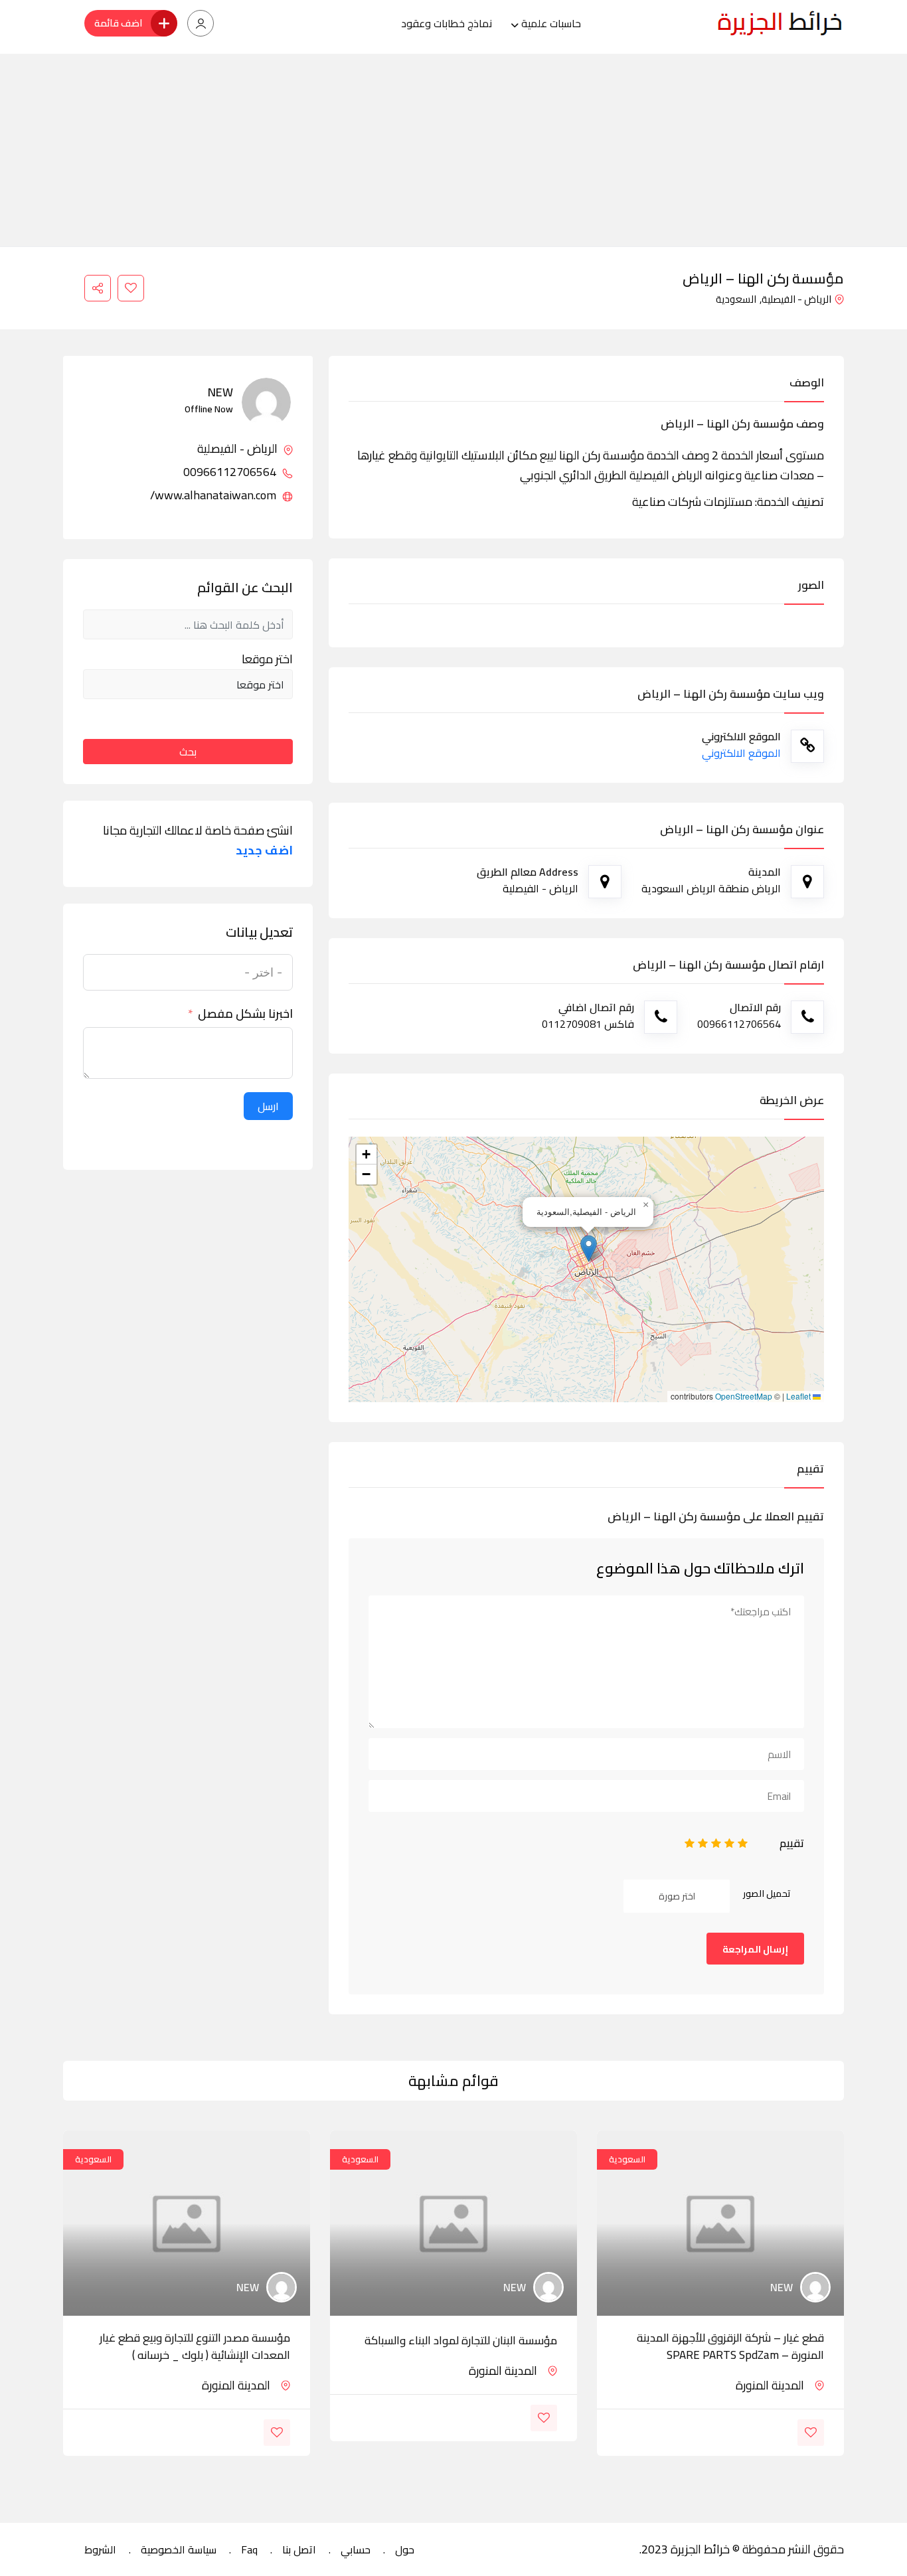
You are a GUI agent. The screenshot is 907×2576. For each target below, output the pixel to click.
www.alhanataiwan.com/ (214, 495)
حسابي (356, 2549)
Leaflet (799, 1396)
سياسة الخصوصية (179, 2549)
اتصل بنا (299, 2549)
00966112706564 (231, 472)
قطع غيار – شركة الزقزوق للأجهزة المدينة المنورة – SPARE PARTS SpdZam (730, 2346)
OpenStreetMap (744, 1396)
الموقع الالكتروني (741, 753)
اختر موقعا (267, 659)
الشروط (100, 2549)
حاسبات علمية (551, 23)
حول (405, 2549)
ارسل (268, 1106)
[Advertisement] (453, 147)
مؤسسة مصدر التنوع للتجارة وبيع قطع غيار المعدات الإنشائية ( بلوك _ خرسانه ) (195, 2346)
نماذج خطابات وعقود (447, 23)
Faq (249, 2549)
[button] (589, 1248)
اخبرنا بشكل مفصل (245, 1014)
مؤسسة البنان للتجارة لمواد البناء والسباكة (461, 2340)
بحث (188, 752)
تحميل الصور (767, 1893)
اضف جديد (264, 850)
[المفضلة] (131, 288)
